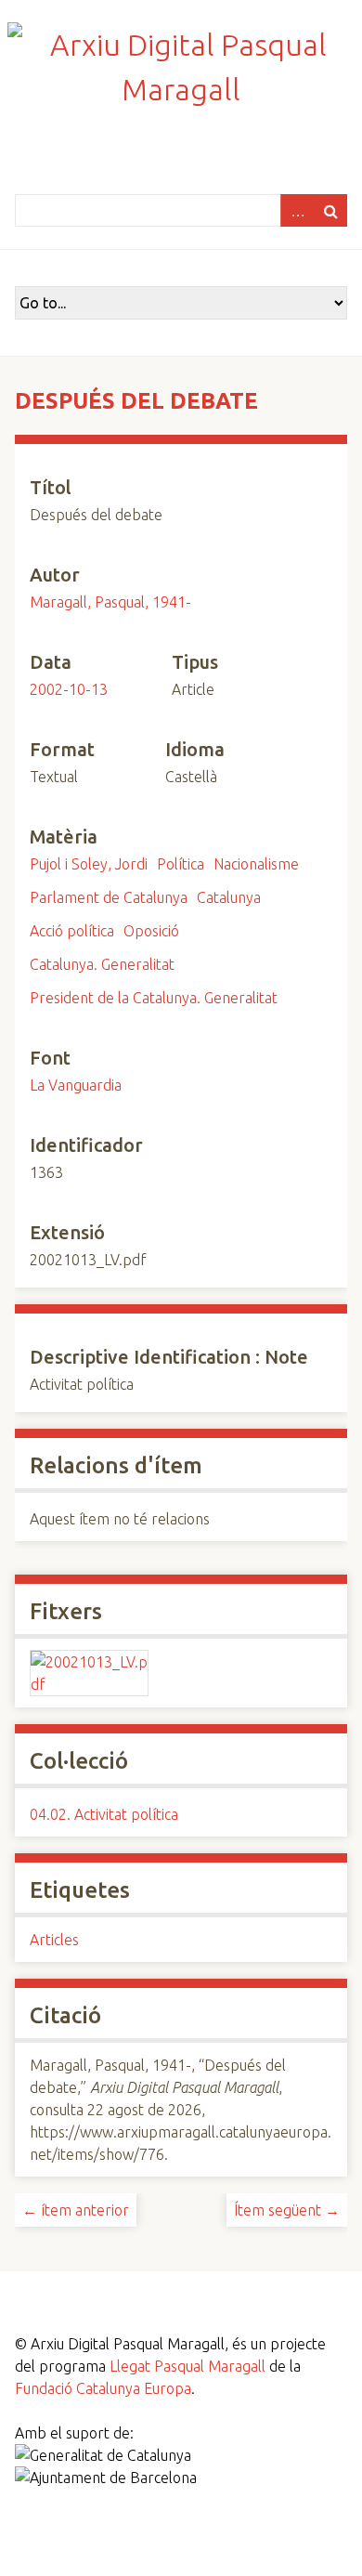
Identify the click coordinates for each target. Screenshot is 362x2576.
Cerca (330, 210)
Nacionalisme (256, 864)
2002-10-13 (69, 689)
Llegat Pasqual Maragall (187, 2366)
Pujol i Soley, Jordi (89, 864)
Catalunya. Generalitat (102, 964)
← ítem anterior (76, 2210)
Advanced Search (297, 210)
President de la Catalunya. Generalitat (154, 998)
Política (181, 864)
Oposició (151, 931)
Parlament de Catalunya (109, 897)
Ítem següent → (287, 2210)
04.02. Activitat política (104, 1814)
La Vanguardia (76, 1085)
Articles (54, 1940)
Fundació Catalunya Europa (103, 2388)
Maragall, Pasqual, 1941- (110, 602)
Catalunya (229, 897)
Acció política (72, 931)
